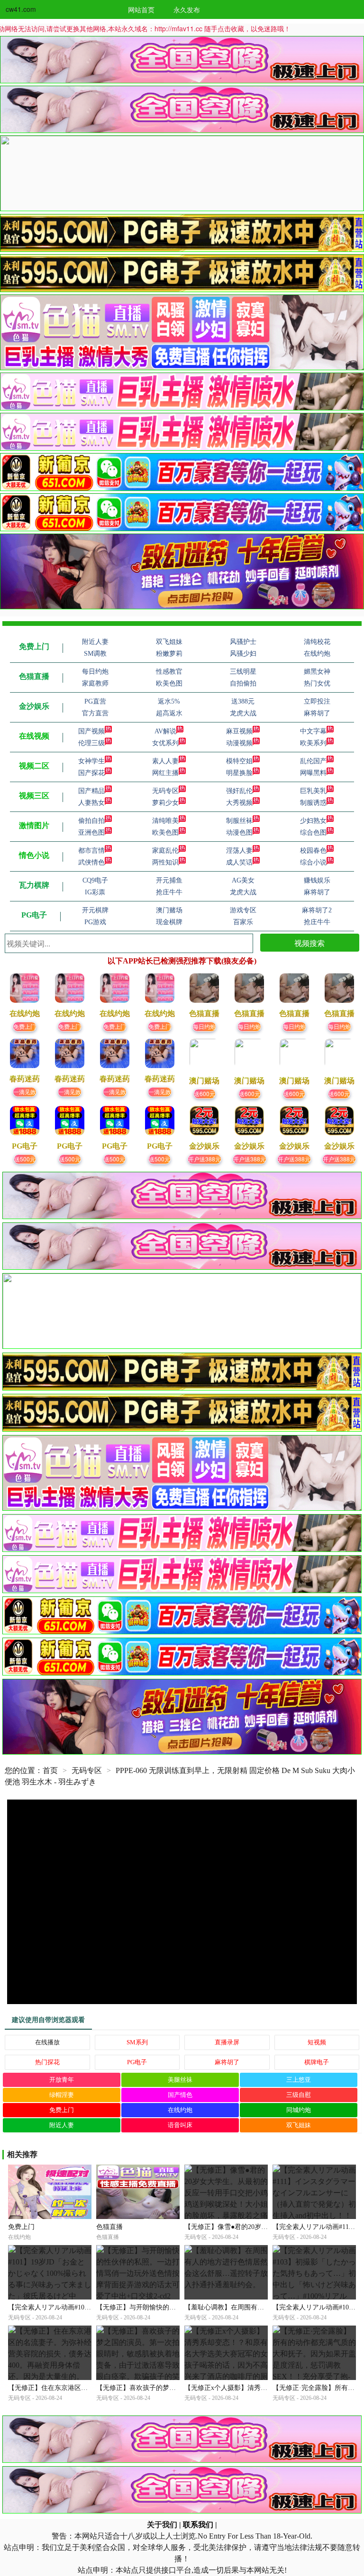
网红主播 (165, 773)
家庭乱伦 (165, 851)
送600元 (205, 1093)
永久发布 (187, 9)
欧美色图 (165, 833)
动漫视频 (239, 743)
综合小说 (313, 862)
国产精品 (91, 791)
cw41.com (21, 9)
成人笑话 (239, 862)
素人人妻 (165, 761)
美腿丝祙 (180, 2080)
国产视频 (91, 731)
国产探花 (91, 773)
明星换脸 (239, 773)
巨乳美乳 (313, 791)
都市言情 (91, 851)
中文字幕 (313, 731)
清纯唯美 (165, 821)
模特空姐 (239, 761)
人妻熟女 (91, 803)
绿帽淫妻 (62, 2095)
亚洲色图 (91, 833)
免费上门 (25, 1026)
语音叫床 (180, 2125)
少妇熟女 (313, 821)
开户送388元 (205, 1159)
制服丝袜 (239, 821)
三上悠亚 (299, 2080)
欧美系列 (313, 743)
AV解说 (165, 731)
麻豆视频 (239, 731)
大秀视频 (239, 803)
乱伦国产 (313, 761)
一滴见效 (25, 1092)
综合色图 (313, 833)
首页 (50, 1770)
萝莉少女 (165, 803)
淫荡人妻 (239, 851)
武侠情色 (91, 862)
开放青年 (62, 2080)
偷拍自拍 (91, 821)
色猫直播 (109, 2227)
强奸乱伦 (239, 791)
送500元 (25, 1159)
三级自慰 (299, 2095)
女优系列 (165, 743)
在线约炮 (180, 2110)
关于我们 (162, 2525)
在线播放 (47, 2042)
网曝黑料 (313, 773)
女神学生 (91, 761)
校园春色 (313, 851)
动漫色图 (239, 833)
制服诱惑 (313, 803)
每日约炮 (204, 1026)
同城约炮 (299, 2110)
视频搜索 (309, 943)
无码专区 (165, 791)
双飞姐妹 (299, 2125)
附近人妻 (62, 2125)
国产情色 (180, 2095)
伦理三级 (91, 743)
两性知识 (165, 862)
